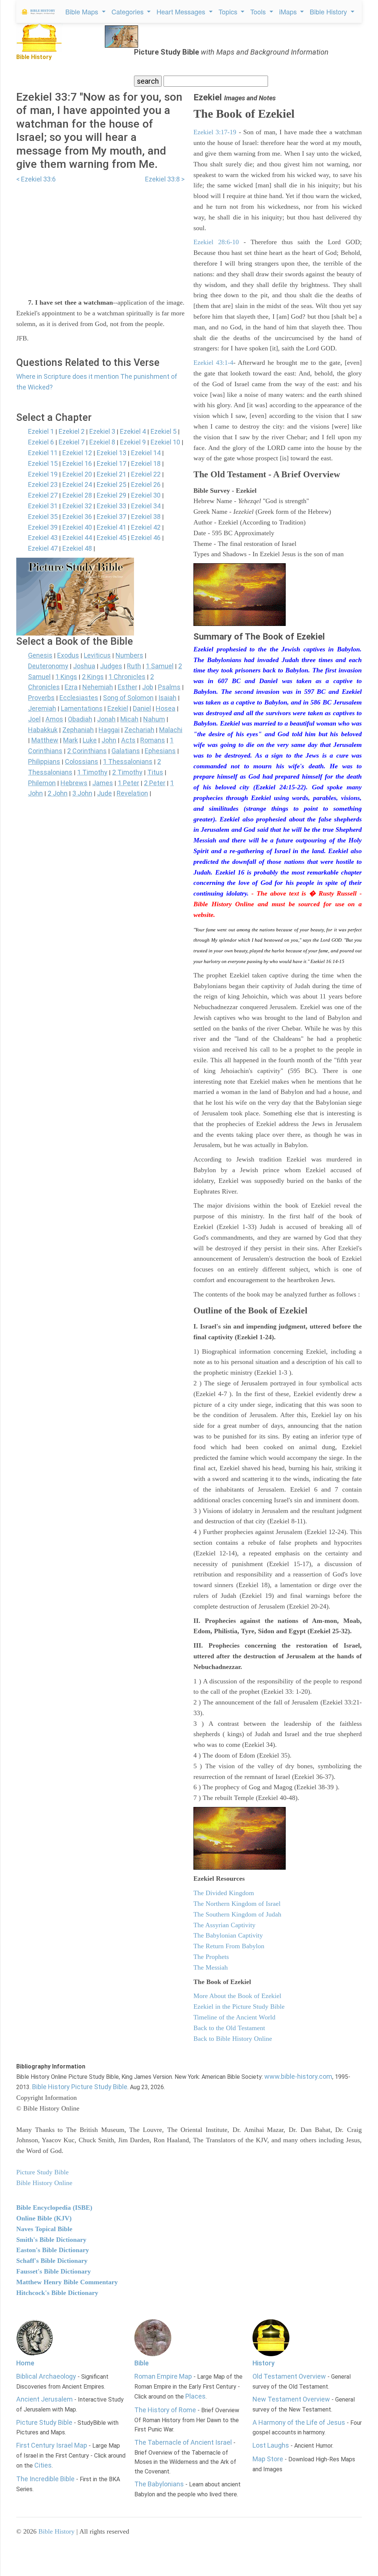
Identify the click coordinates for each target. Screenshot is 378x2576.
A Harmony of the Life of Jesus (299, 2422)
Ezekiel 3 (102, 431)
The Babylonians (159, 2484)
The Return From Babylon (229, 1946)
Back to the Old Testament (229, 2028)
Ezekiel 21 (111, 474)
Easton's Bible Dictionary (53, 2250)
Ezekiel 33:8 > (165, 179)
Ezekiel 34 (146, 506)
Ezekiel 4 (133, 431)
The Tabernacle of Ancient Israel (183, 2442)
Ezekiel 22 (146, 474)
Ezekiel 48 (77, 548)
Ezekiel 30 (146, 495)
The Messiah (211, 1967)
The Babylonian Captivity (228, 1935)
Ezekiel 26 (146, 484)
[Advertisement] (100, 236)
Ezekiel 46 (146, 538)
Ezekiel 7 (72, 442)
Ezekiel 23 (43, 484)
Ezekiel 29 (111, 495)
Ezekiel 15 (43, 463)
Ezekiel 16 (77, 463)
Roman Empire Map (163, 2376)
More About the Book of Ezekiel (237, 1996)
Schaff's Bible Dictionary (52, 2261)
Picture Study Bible (44, 2422)
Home (25, 2363)
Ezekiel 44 (77, 538)
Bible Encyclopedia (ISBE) (54, 2208)
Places (195, 2396)
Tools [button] (259, 11)
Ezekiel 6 (41, 442)
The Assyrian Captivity (224, 1925)
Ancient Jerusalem (44, 2399)
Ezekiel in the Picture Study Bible (239, 2007)
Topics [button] (229, 11)
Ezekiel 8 (102, 442)
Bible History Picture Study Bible (80, 2087)
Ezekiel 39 (43, 527)
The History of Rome (165, 2410)
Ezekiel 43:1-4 (213, 363)
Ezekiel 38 (146, 517)
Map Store (268, 2459)
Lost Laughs (271, 2445)
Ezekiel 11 (43, 453)
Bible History (56, 2531)
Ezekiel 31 (43, 506)
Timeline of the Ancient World (234, 2017)
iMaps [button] (289, 11)
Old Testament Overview (289, 2376)
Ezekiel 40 (77, 527)
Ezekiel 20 (77, 474)
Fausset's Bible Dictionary (54, 2271)
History (264, 2363)
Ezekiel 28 (77, 495)
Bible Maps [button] (83, 11)
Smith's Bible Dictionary (51, 2240)
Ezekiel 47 (43, 548)
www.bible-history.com (298, 2076)
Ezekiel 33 (111, 506)
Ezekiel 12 (77, 453)
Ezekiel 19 (43, 474)
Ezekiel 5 (164, 431)
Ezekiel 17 (111, 463)
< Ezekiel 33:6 (36, 179)
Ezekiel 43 (43, 538)
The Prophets (211, 1957)
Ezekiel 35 (43, 517)
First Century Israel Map (52, 2445)
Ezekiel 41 (111, 527)
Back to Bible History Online (233, 2039)
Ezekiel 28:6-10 (216, 242)
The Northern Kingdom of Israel (237, 1904)
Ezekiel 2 (72, 431)
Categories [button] (128, 11)
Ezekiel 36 (77, 517)
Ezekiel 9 (133, 442)
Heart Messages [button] (182, 11)
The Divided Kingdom (224, 1893)
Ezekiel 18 (146, 463)
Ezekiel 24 (77, 484)
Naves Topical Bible (44, 2229)
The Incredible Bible (45, 2479)
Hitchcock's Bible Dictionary (57, 2293)
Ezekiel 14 (146, 453)
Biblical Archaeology (46, 2376)
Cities (43, 2465)
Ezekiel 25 (111, 484)
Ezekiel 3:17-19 (215, 132)
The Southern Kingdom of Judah (237, 1914)
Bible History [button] (329, 11)
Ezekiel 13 (111, 453)
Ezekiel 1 (41, 431)
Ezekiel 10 (165, 442)
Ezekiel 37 (111, 517)
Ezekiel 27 (43, 495)
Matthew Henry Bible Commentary (67, 2282)
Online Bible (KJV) (44, 2218)
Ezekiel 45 (111, 538)
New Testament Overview (291, 2399)
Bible (142, 2363)
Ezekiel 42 (146, 527)
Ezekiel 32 (77, 506)
